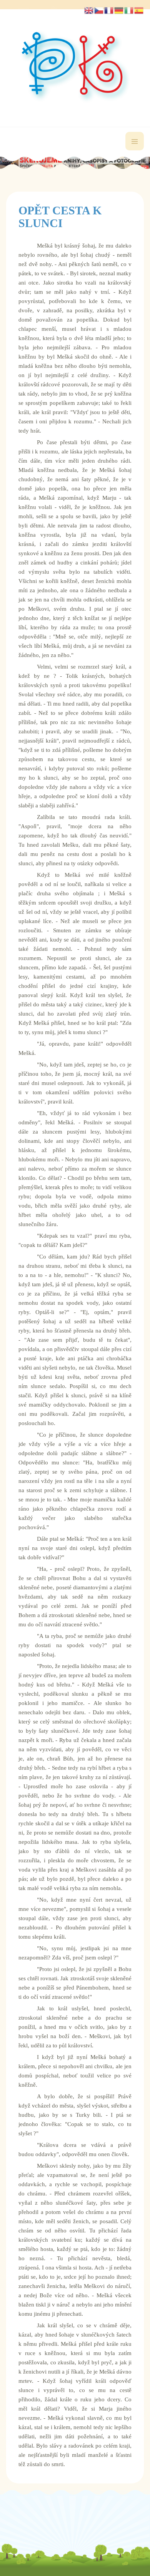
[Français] (109, 10)
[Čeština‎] (99, 10)
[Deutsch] (119, 10)
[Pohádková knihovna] (75, 67)
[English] (89, 10)
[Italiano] (129, 10)
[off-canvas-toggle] (135, 141)
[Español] (139, 10)
